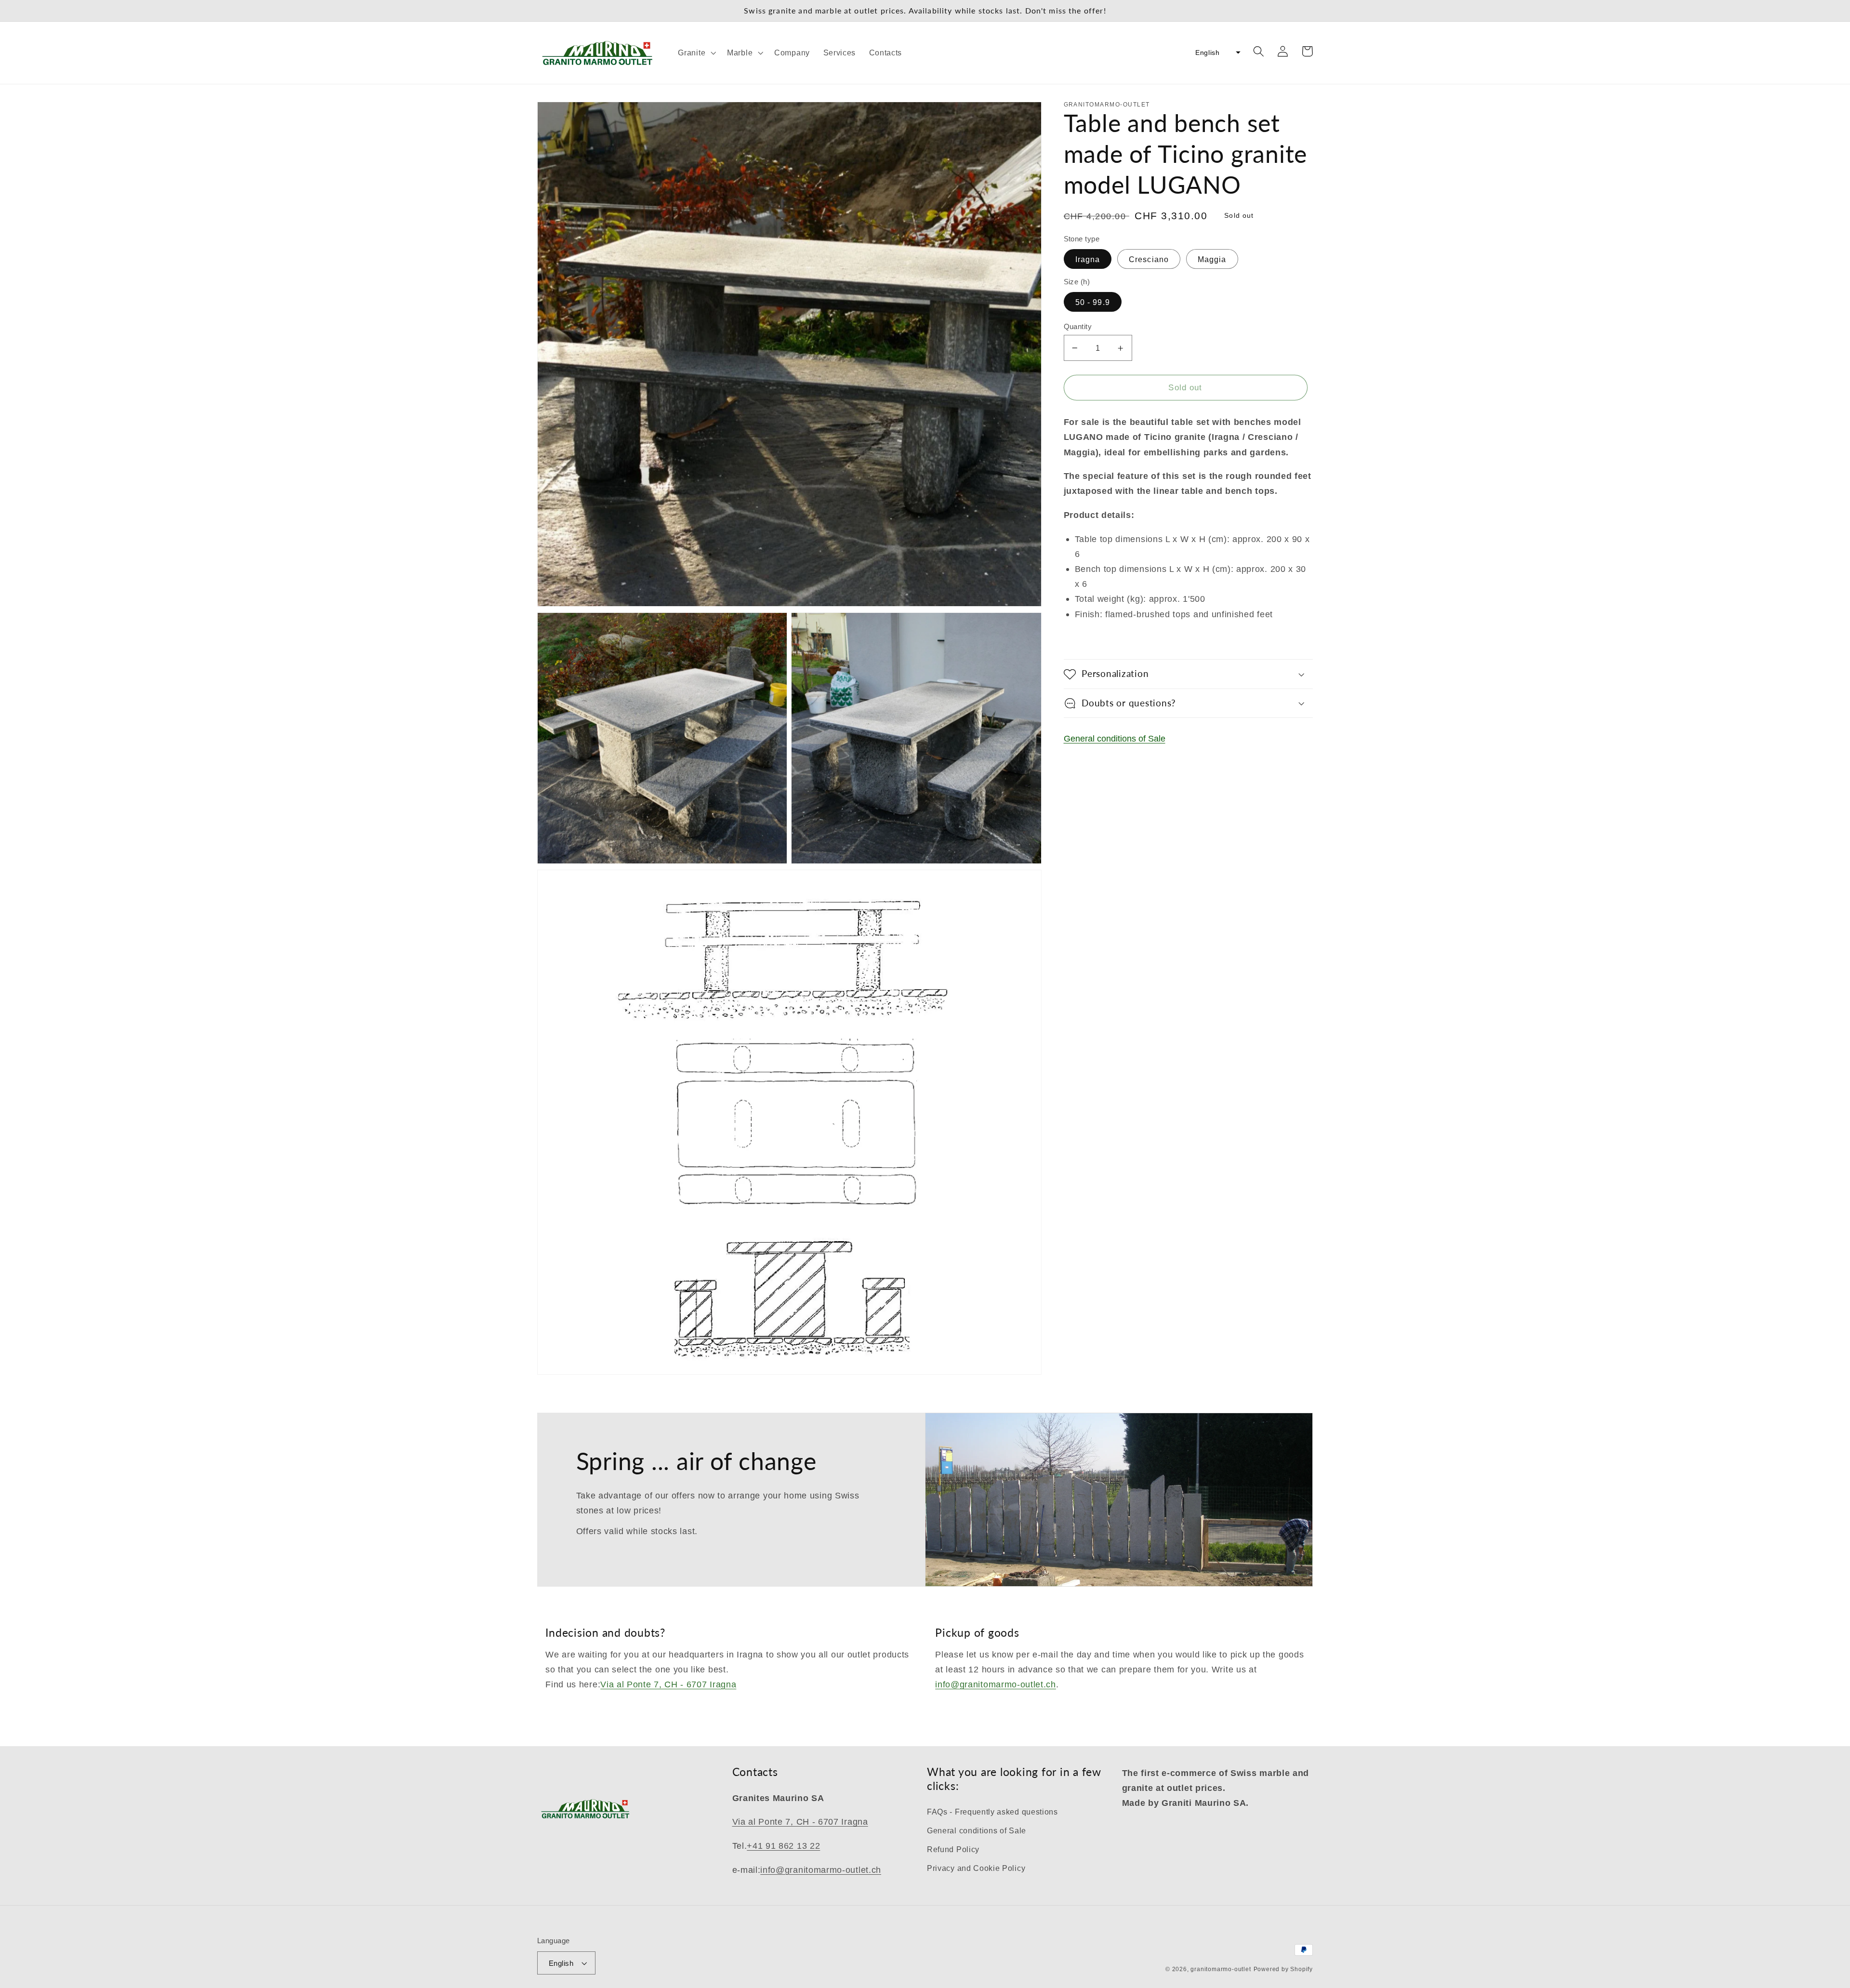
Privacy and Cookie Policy (976, 1868)
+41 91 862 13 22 (783, 1846)
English (561, 1963)
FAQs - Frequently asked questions (992, 1812)
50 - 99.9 (1093, 302)
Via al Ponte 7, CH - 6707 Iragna (668, 1684)
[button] (696, 53)
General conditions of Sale (1115, 738)
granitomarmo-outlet (1221, 1969)
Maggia (1212, 259)
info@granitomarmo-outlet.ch (996, 1684)
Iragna (1088, 259)
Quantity (1078, 326)
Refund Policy (953, 1849)
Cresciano (1149, 259)
